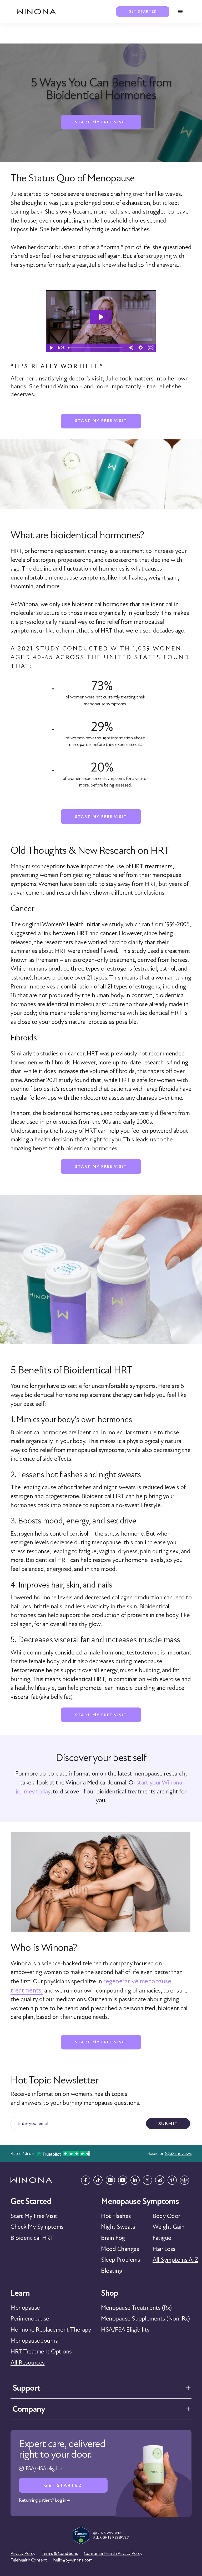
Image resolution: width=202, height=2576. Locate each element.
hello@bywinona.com (73, 2560)
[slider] (96, 348)
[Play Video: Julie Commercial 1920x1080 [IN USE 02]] (101, 317)
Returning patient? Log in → (44, 2500)
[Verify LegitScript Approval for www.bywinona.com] (81, 2535)
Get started (143, 11)
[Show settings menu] (141, 348)
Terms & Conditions (60, 2553)
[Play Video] (51, 348)
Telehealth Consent (29, 2560)
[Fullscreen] (151, 348)
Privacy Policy (23, 2553)
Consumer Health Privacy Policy (113, 2553)
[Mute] (131, 348)
